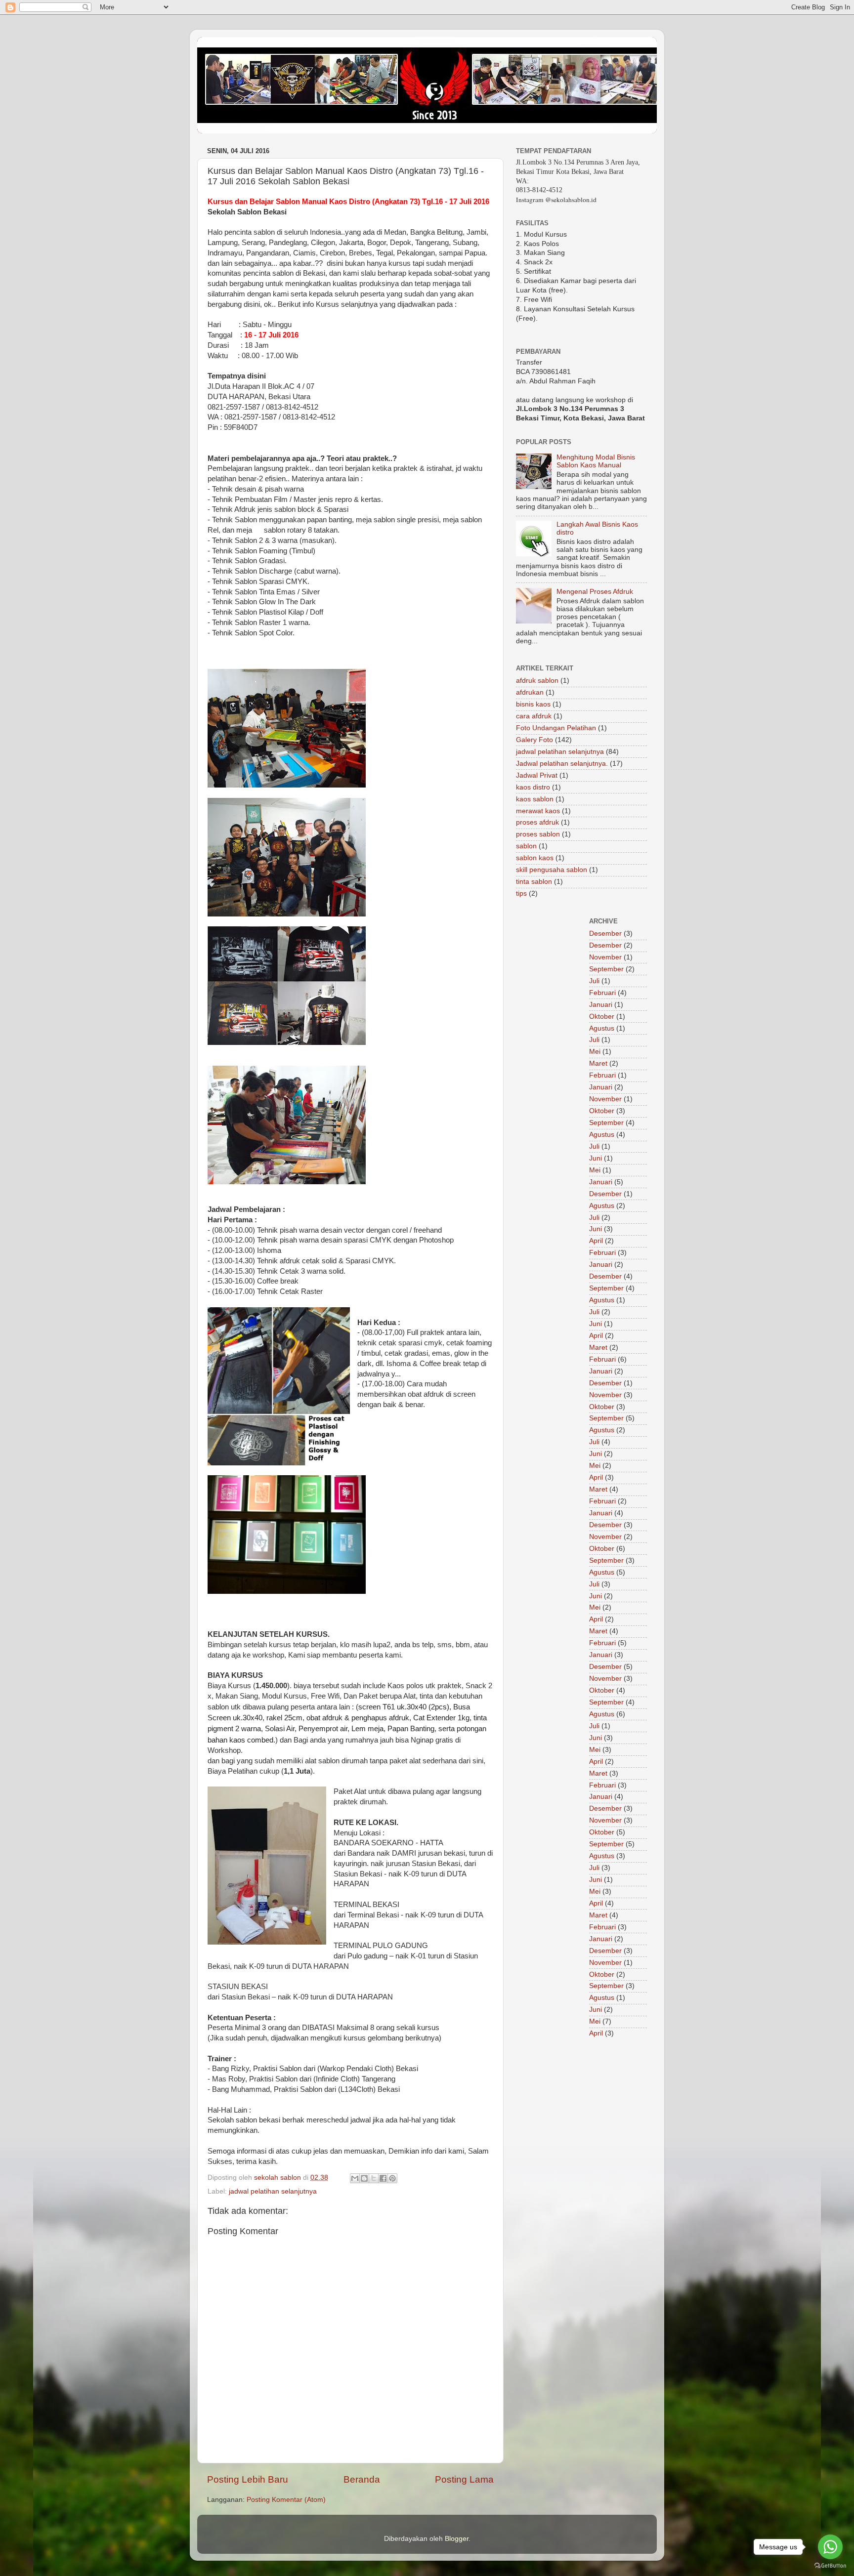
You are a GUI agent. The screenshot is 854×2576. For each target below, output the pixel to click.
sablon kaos (535, 858)
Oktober (602, 1017)
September (606, 969)
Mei (595, 1052)
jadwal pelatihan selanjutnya (273, 2191)
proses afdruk (537, 822)
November (605, 957)
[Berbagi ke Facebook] (383, 2178)
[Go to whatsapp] (830, 2547)
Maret (598, 1063)
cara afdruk (534, 716)
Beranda (362, 2479)
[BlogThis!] (364, 2178)
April (596, 1241)
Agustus (602, 1028)
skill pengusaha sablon (552, 870)
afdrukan (530, 692)
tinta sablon (534, 882)
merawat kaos (538, 811)
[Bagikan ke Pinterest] (392, 2178)
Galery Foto (534, 740)
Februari (602, 993)
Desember (605, 934)
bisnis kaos (533, 704)
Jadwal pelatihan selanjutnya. (562, 764)
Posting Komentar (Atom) (286, 2500)
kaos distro (533, 787)
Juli (594, 981)
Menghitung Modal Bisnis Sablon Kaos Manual (596, 461)
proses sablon (538, 834)
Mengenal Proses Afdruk (595, 592)
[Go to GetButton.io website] (830, 2566)
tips (521, 893)
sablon (526, 846)
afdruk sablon (537, 681)
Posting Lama (464, 2479)
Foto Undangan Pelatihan (556, 728)
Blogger (457, 2539)
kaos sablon (535, 799)
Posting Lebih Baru (248, 2479)
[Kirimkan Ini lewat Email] (355, 2178)
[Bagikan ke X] (374, 2178)
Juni (596, 1158)
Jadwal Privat (537, 775)
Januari (601, 1005)
